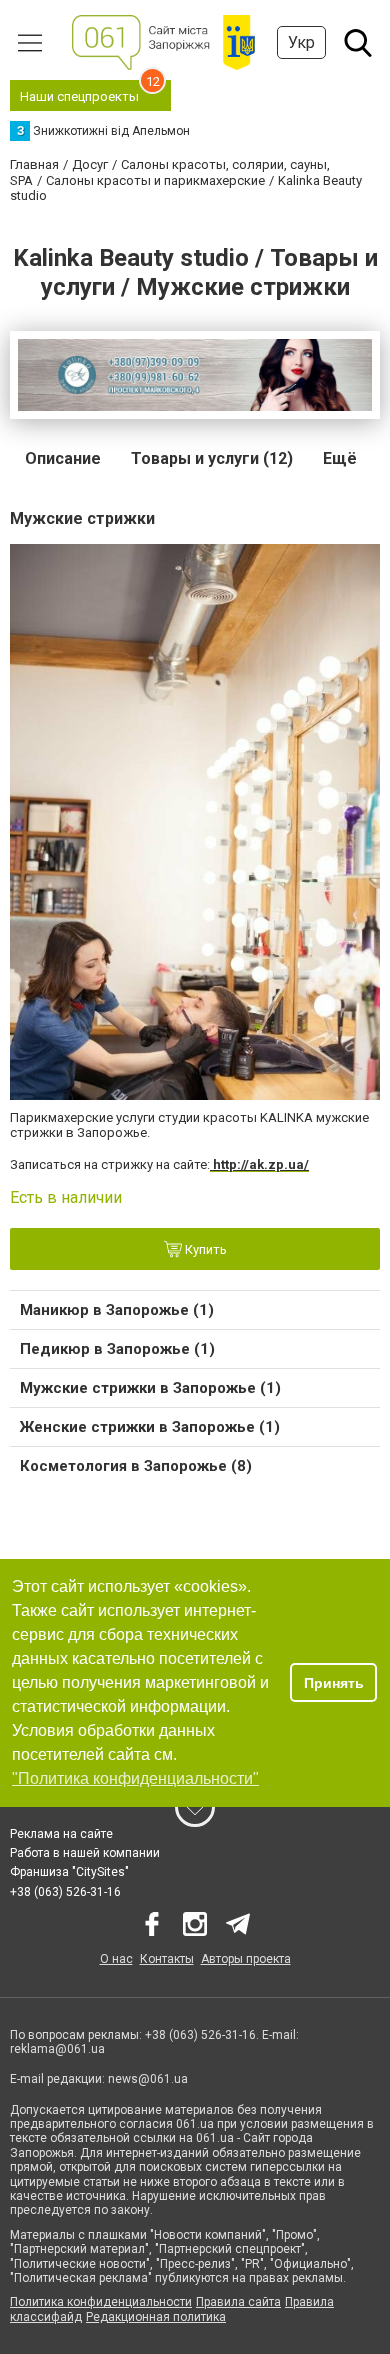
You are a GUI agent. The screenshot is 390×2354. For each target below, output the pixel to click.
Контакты (167, 1959)
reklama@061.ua (57, 2049)
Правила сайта (238, 2302)
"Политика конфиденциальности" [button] (135, 1778)
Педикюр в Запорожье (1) (117, 1349)
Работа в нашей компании (85, 1853)
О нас (116, 1959)
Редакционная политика (156, 2317)
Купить (204, 1249)
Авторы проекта (246, 1959)
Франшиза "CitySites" (69, 1872)
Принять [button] (334, 1683)
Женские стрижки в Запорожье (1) (150, 1427)
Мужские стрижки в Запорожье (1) (150, 1388)
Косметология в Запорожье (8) (136, 1466)
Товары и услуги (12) (212, 458)
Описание (63, 458)
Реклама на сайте (61, 1834)
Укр (301, 42)
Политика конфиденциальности (101, 2302)
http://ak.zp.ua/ (259, 1164)
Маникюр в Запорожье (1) (117, 1310)
